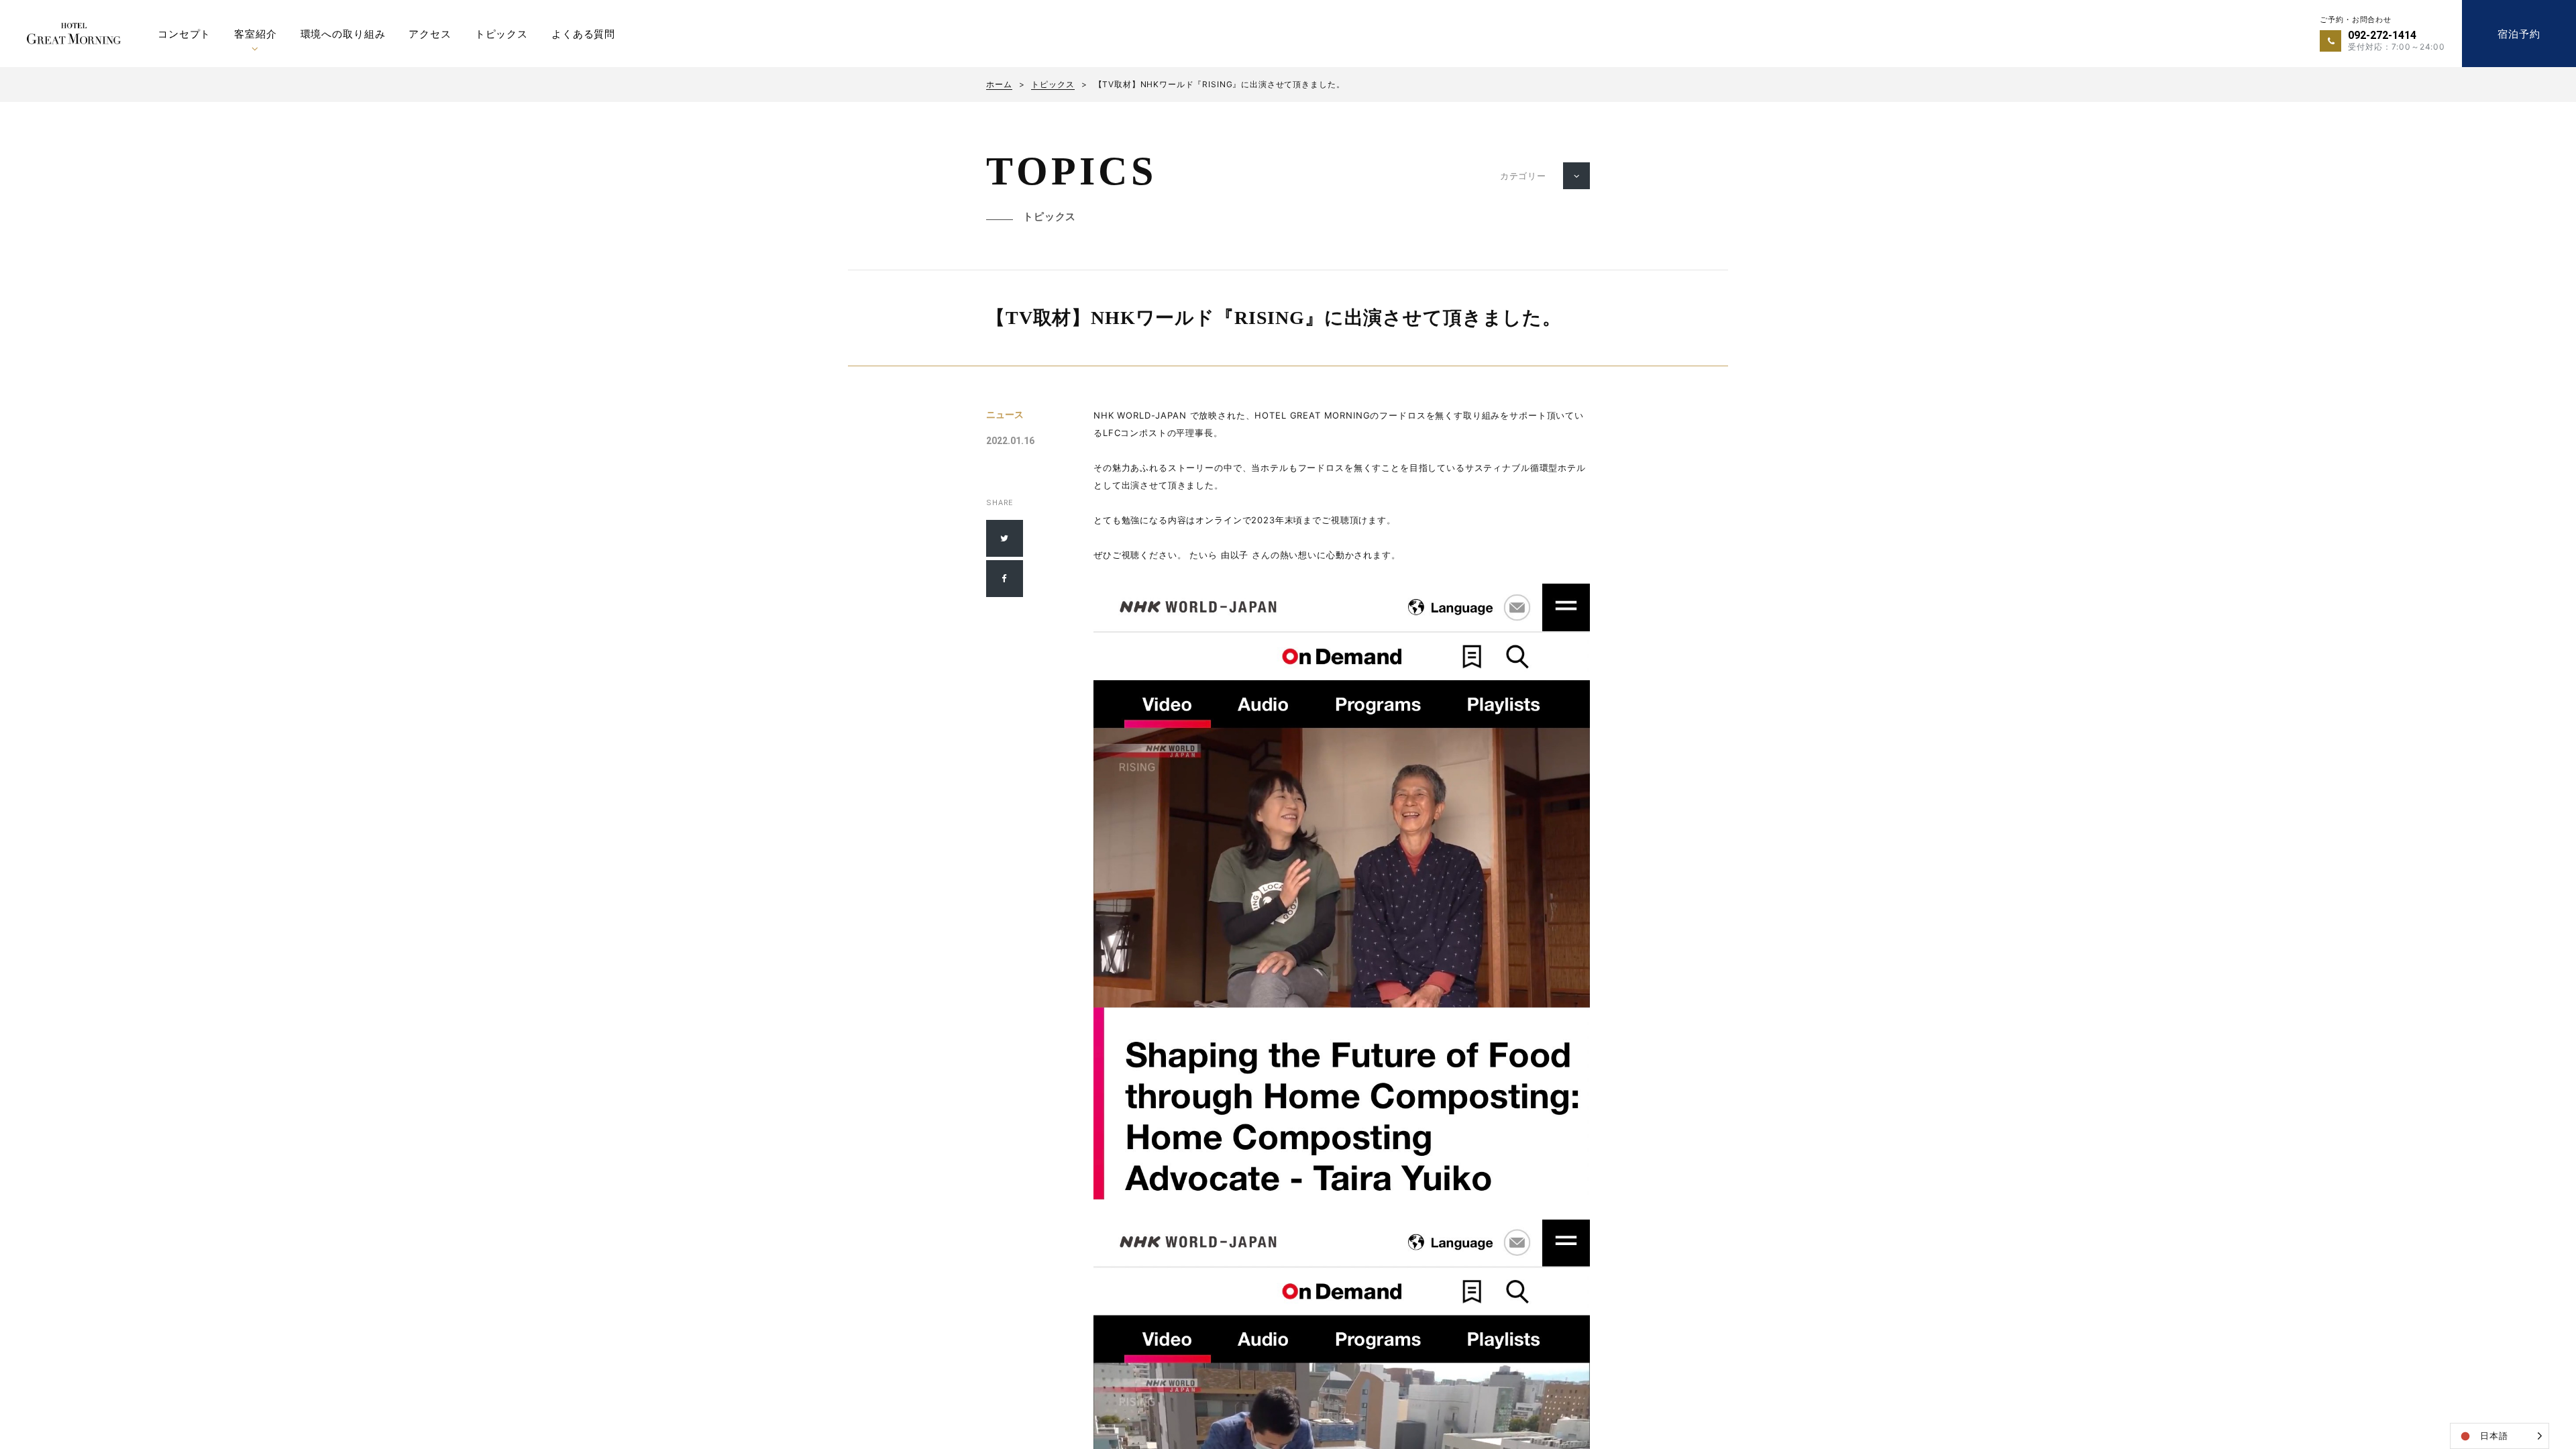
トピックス (501, 34)
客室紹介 (255, 34)
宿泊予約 (2519, 34)
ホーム (999, 85)
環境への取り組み (343, 34)
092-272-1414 (2382, 35)
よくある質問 (583, 34)
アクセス (430, 34)
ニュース (1005, 415)
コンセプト (184, 34)
